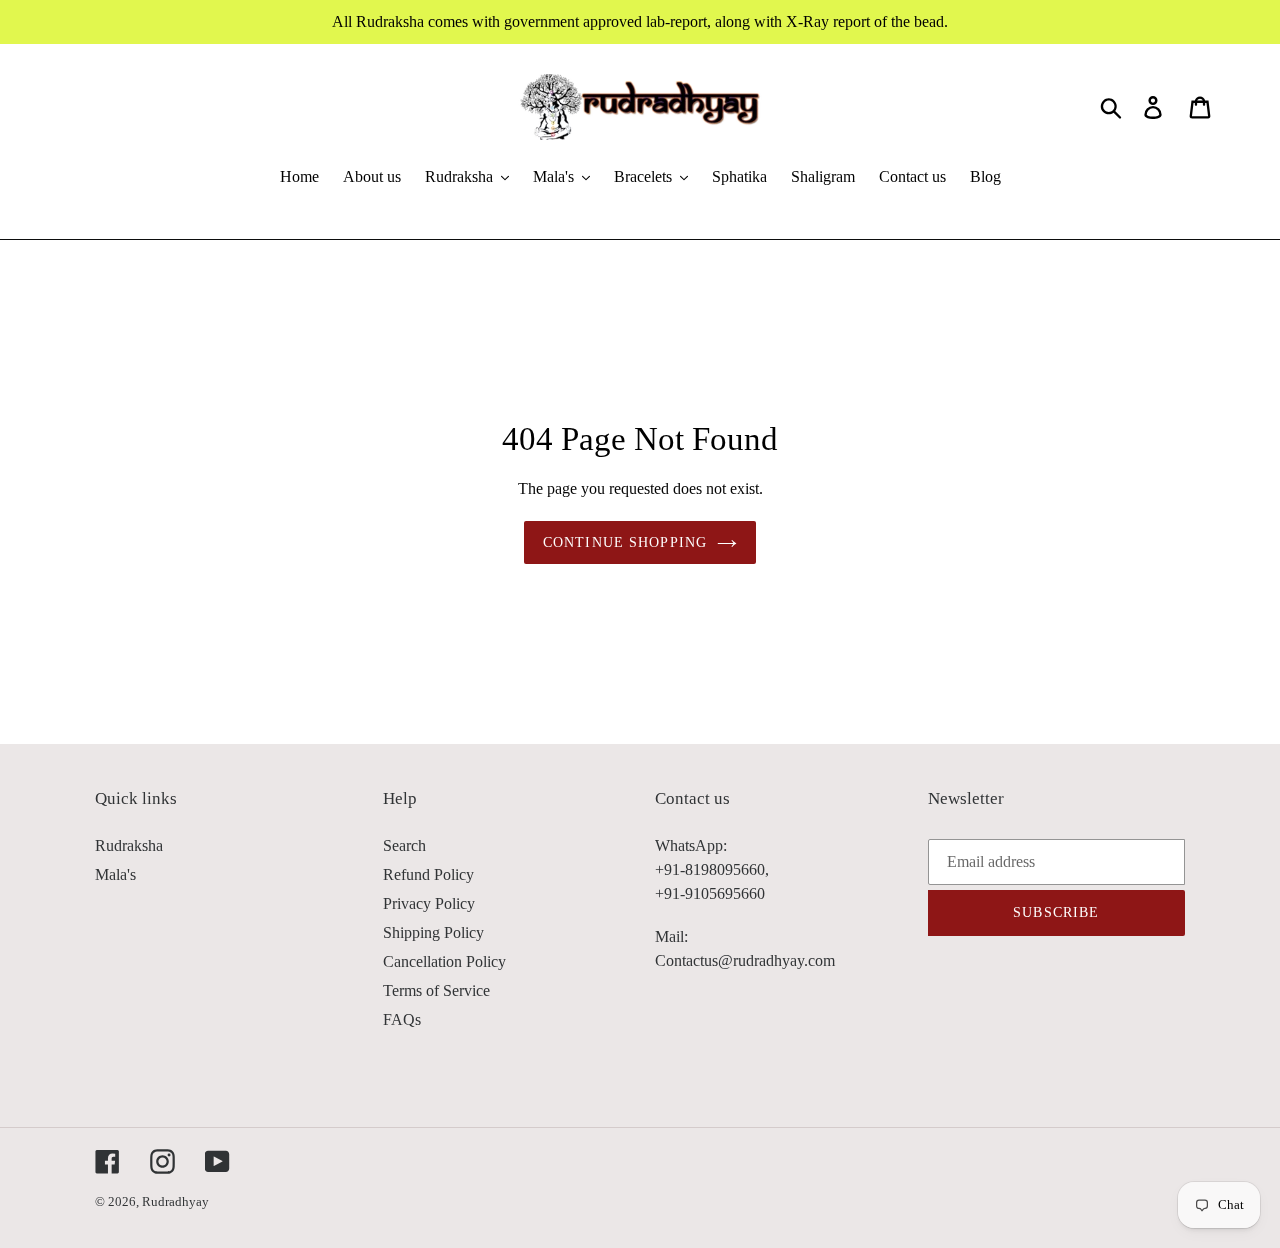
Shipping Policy (433, 932)
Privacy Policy (429, 903)
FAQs (402, 1019)
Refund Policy (428, 874)
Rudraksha (129, 845)
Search (404, 845)
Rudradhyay (175, 1201)
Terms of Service (436, 990)
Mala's (115, 874)
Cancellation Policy (444, 961)
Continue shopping (625, 542)
